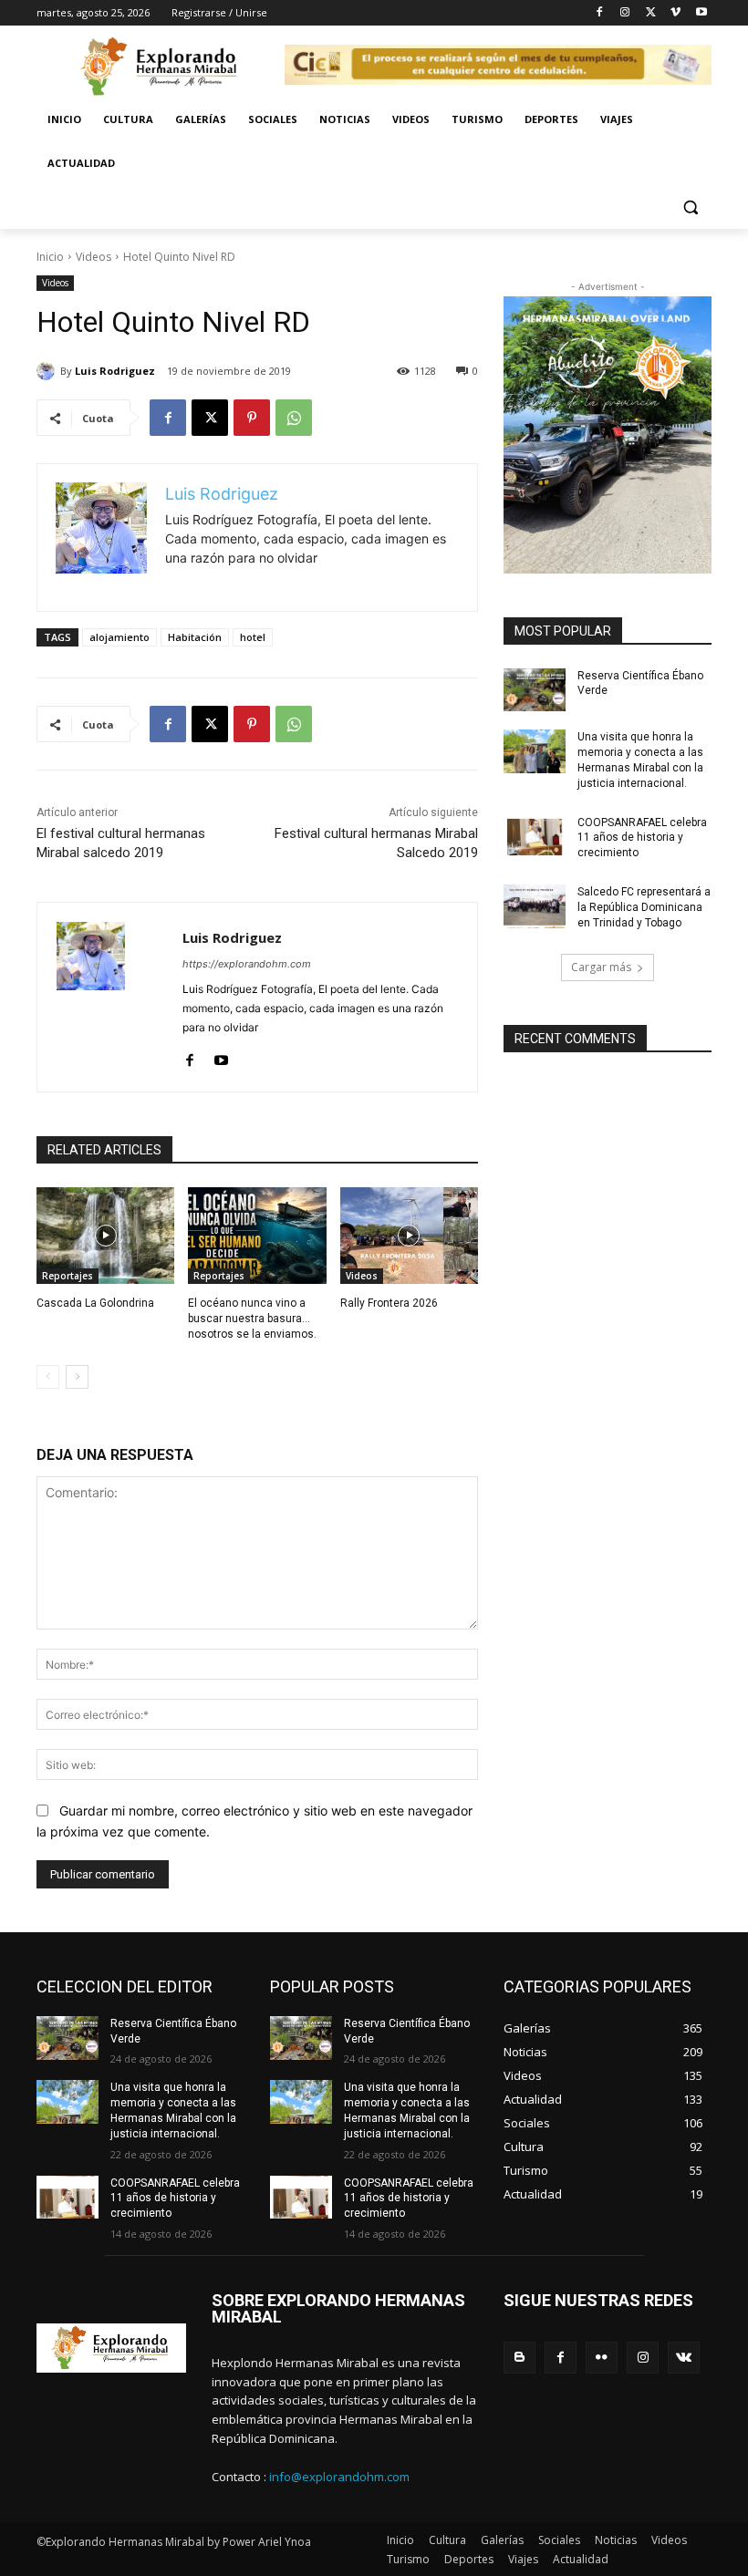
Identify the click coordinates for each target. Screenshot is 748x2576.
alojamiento (119, 637)
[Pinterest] (252, 418)
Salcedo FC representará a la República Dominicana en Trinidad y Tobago (644, 907)
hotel (253, 637)
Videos (93, 257)
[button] (690, 207)
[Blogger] (519, 2358)
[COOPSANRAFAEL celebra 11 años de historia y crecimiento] (535, 837)
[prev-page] (48, 1377)
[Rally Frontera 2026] (409, 1236)
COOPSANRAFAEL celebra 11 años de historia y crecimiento (642, 838)
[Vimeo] (675, 13)
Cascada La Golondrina (95, 1303)
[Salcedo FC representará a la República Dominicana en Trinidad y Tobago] (535, 906)
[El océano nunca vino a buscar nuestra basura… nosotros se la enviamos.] (257, 1236)
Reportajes (68, 1276)
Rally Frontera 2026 (389, 1303)
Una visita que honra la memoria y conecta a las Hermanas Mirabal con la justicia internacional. (640, 760)
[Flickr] (602, 2358)
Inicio (50, 257)
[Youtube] (701, 13)
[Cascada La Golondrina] (105, 1236)
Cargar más (601, 967)
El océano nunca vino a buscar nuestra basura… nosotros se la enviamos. (252, 1319)
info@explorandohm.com (339, 2477)
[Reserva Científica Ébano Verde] (535, 690)
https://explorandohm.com (247, 964)
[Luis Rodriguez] (48, 371)
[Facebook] (600, 13)
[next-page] (77, 1377)
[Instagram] (625, 13)
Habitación (195, 637)
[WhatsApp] (294, 418)
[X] (651, 13)
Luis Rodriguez (115, 371)
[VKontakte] (684, 2358)
